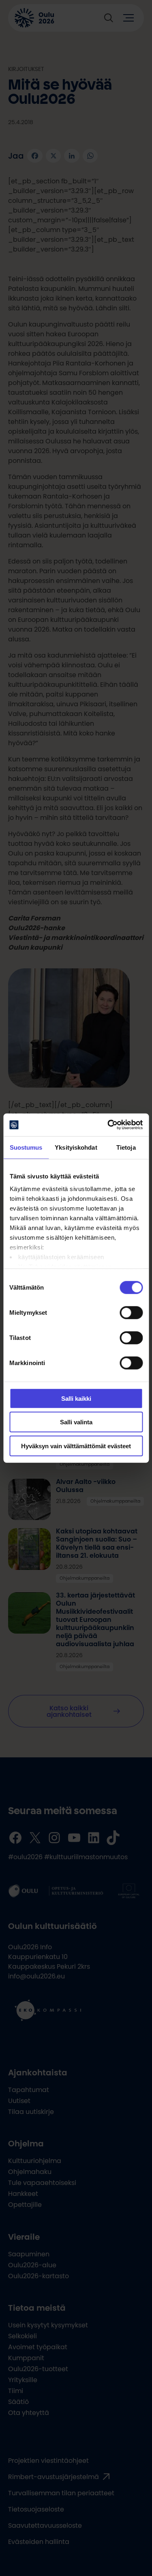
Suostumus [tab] (26, 1147)
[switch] (131, 1312)
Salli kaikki (76, 1398)
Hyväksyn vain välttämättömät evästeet (76, 1446)
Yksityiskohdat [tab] (76, 1147)
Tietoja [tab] (126, 1147)
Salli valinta (76, 1422)
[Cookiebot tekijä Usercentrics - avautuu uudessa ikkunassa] (108, 1125)
